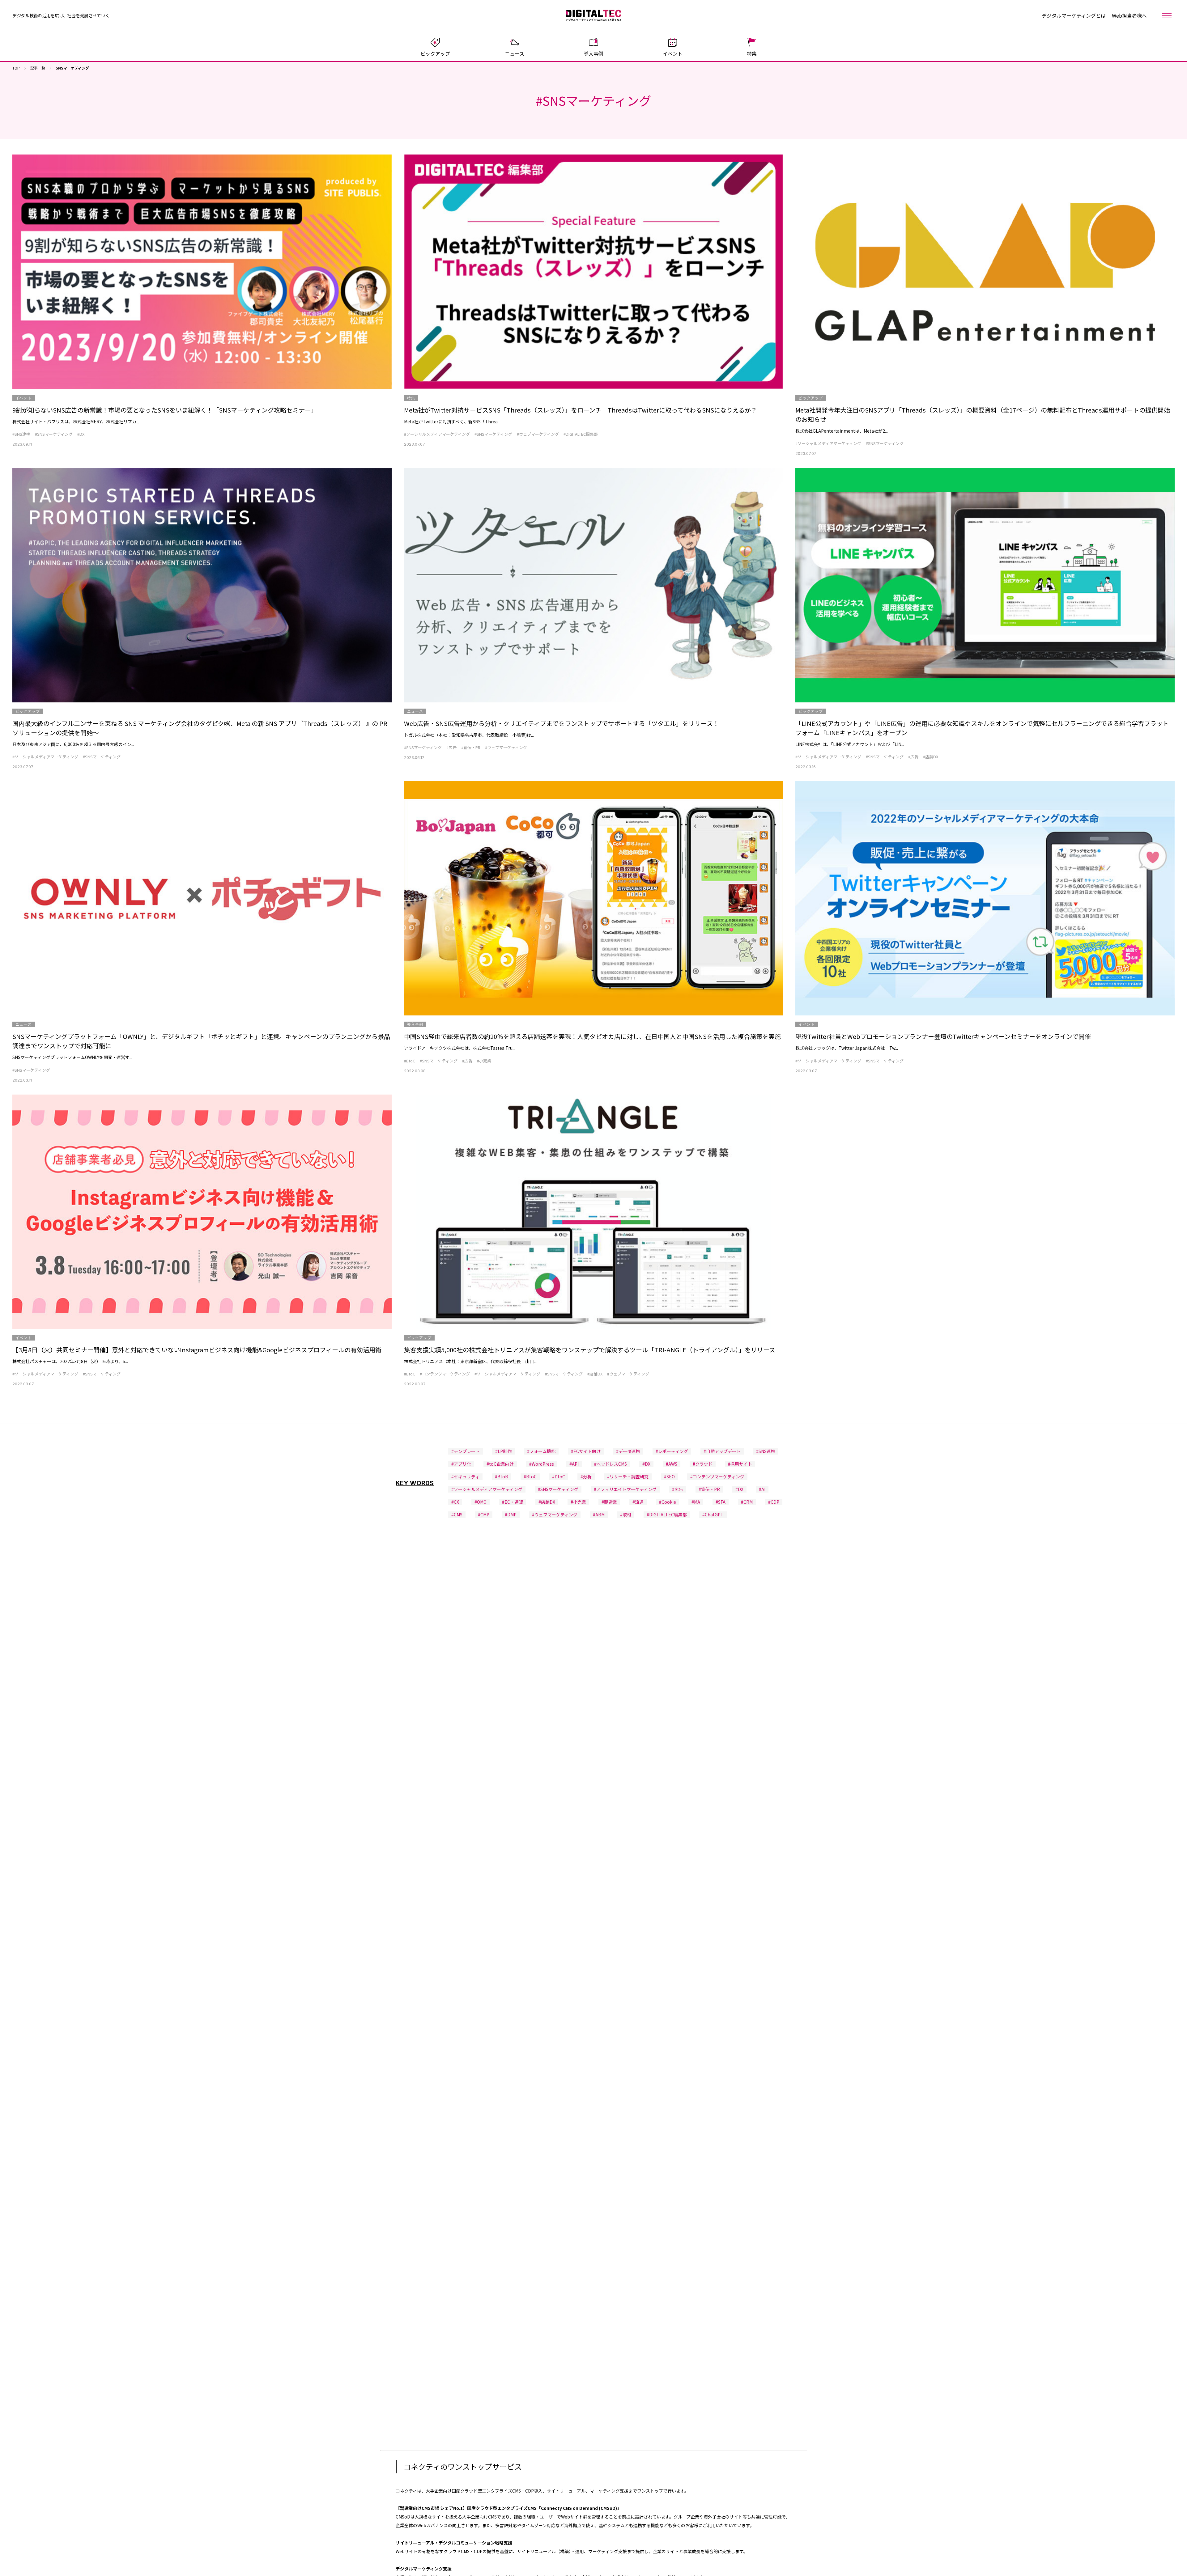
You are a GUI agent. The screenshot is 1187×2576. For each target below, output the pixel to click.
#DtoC (559, 1477)
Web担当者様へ (1129, 15)
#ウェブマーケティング (538, 434)
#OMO (481, 1502)
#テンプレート (466, 1451)
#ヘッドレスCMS (611, 1464)
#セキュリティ (465, 1477)
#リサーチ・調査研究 (628, 1477)
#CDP (774, 1502)
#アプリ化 (461, 1464)
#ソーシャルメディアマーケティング (437, 434)
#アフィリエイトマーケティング (625, 1489)
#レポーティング (672, 1451)
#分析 (586, 1477)
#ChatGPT (713, 1515)
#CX (455, 1502)
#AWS (672, 1464)
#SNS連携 (21, 434)
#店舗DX (931, 757)
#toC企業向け (500, 1464)
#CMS (457, 1515)
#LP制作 (503, 1451)
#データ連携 (628, 1451)
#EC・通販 (513, 1502)
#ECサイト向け (586, 1451)
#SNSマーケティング (54, 434)
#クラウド (703, 1464)
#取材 (626, 1515)
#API (574, 1464)
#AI (762, 1489)
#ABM (599, 1515)
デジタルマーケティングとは (1074, 15)
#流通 (638, 1502)
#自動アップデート (722, 1451)
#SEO (669, 1477)
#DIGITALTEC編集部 (581, 434)
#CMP (484, 1515)
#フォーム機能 (541, 1451)
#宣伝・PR (471, 747)
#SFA (721, 1502)
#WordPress (542, 1464)
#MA (696, 1502)
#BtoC (410, 1061)
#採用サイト (740, 1464)
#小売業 (484, 1061)
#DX (81, 434)
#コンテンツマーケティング (445, 1374)
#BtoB (502, 1477)
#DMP (511, 1515)
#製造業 (609, 1502)
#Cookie (668, 1502)
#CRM (747, 1502)
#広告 (451, 747)
